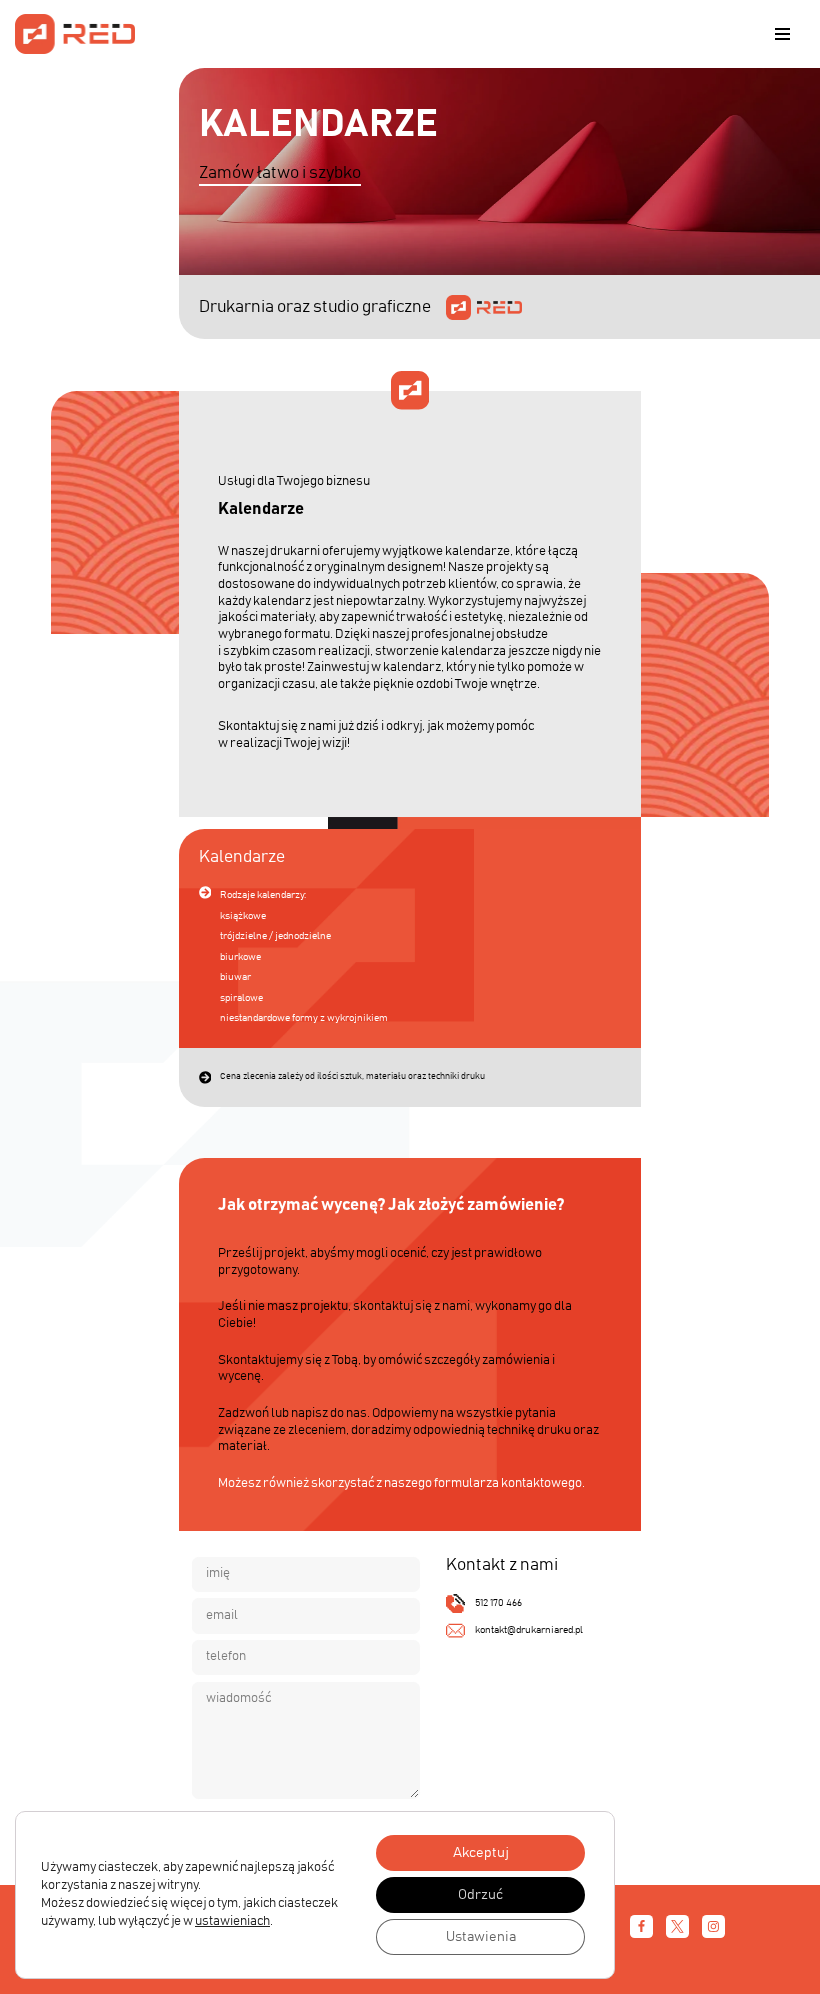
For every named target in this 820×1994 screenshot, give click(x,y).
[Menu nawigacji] (782, 34)
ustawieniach (232, 1921)
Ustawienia (481, 1937)
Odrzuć (480, 1895)
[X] (677, 1926)
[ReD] (75, 34)
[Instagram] (713, 1926)
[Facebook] (641, 1926)
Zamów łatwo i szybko (280, 173)
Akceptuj (481, 1853)
